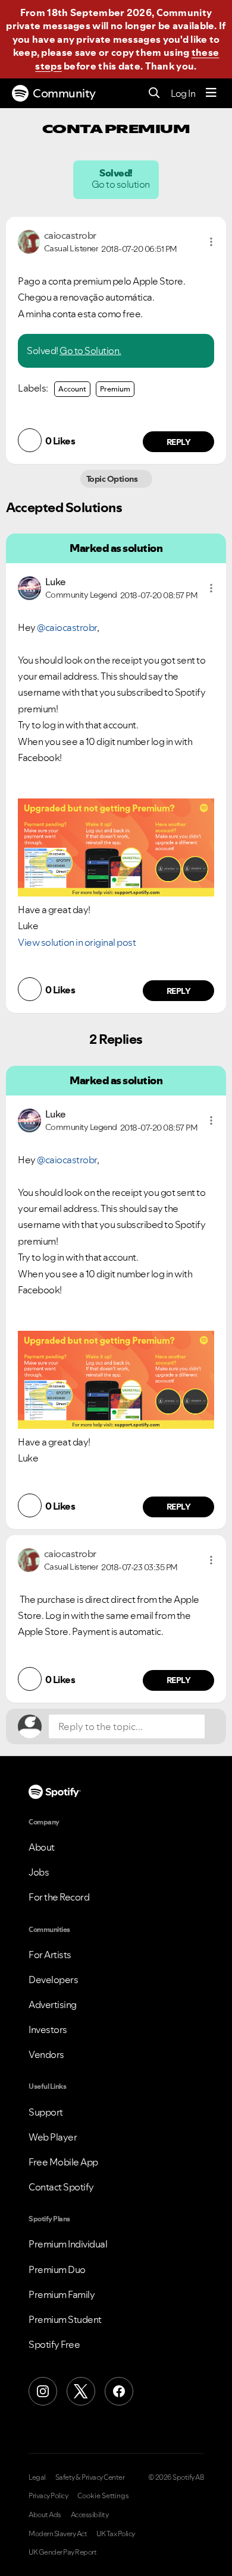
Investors (48, 2029)
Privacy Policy (48, 2496)
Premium (115, 389)
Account (72, 389)
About (42, 1847)
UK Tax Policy (116, 2534)
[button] (211, 242)
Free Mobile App (63, 2162)
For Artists (50, 1955)
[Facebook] (119, 2391)
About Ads (45, 2515)
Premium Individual (68, 2244)
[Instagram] (43, 2391)
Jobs (39, 1872)
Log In (183, 93)
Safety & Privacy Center (90, 2477)
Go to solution (121, 184)
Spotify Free (54, 2344)
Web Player (53, 2137)
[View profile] (29, 241)
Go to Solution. (90, 351)
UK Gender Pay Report (62, 2552)
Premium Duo (57, 2269)
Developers (53, 1980)
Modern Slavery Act (58, 2534)
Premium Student (65, 2319)
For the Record (59, 1897)
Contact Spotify (61, 2187)
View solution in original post (77, 942)
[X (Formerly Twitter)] (81, 2391)
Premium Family (62, 2294)
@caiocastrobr (67, 627)
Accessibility (90, 2515)
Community (64, 93)
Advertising (53, 2004)
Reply (179, 442)
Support (46, 2112)
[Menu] (211, 93)
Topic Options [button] (113, 479)
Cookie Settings (103, 2496)
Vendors (46, 2054)
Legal (37, 2477)
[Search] (154, 94)
